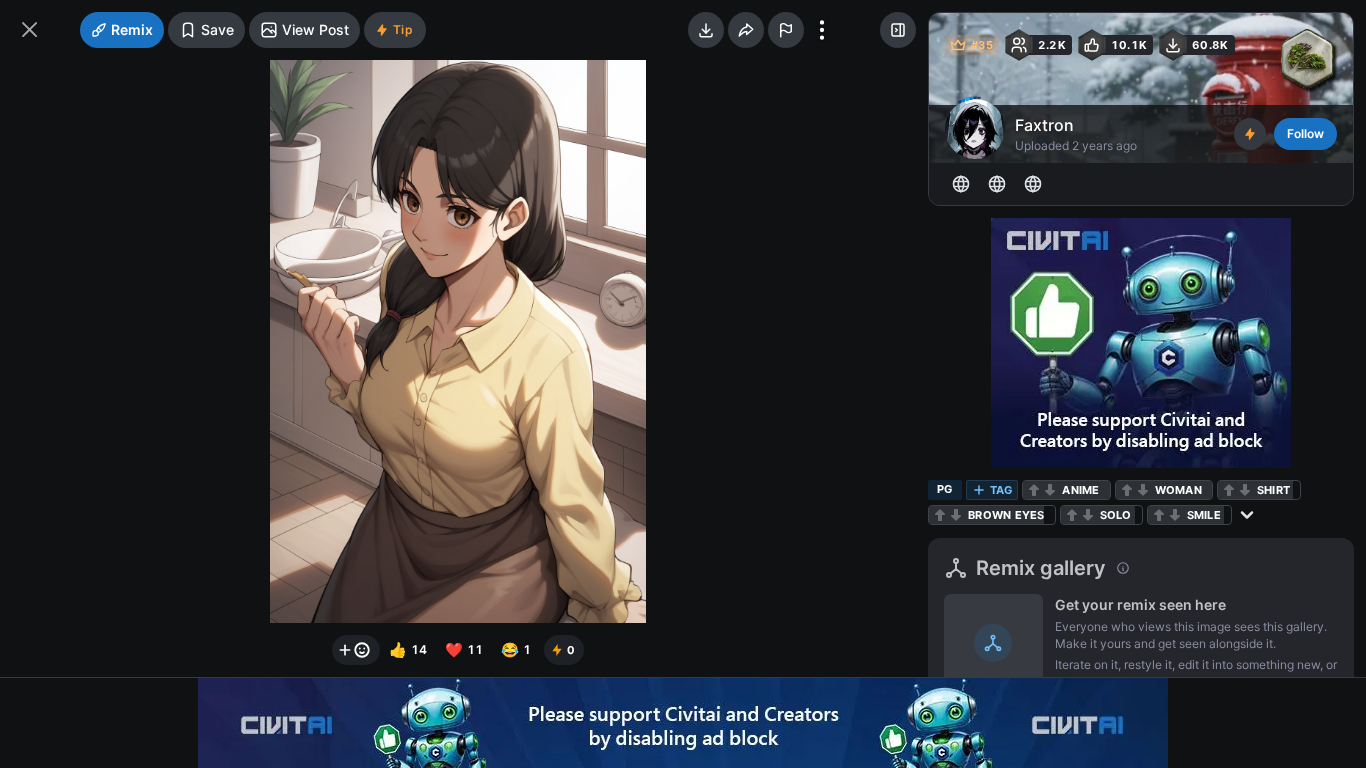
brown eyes (1006, 515)
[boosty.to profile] (1033, 184)
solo (1116, 515)
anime (1080, 490)
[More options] (822, 30)
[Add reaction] (356, 650)
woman (1178, 490)
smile (1204, 515)
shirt (1273, 490)
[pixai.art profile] (997, 184)
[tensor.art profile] (961, 184)
